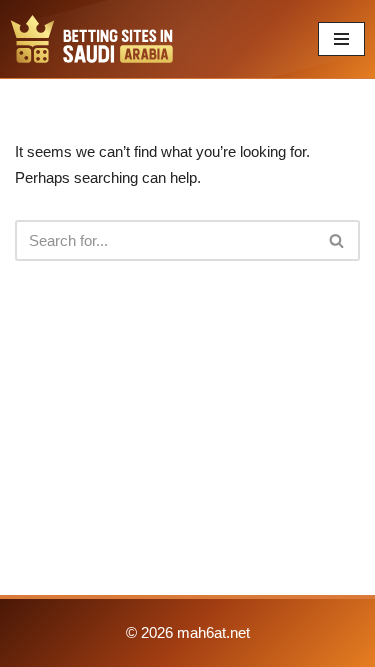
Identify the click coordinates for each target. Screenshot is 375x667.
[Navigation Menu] (341, 39)
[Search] (337, 240)
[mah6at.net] (92, 39)
